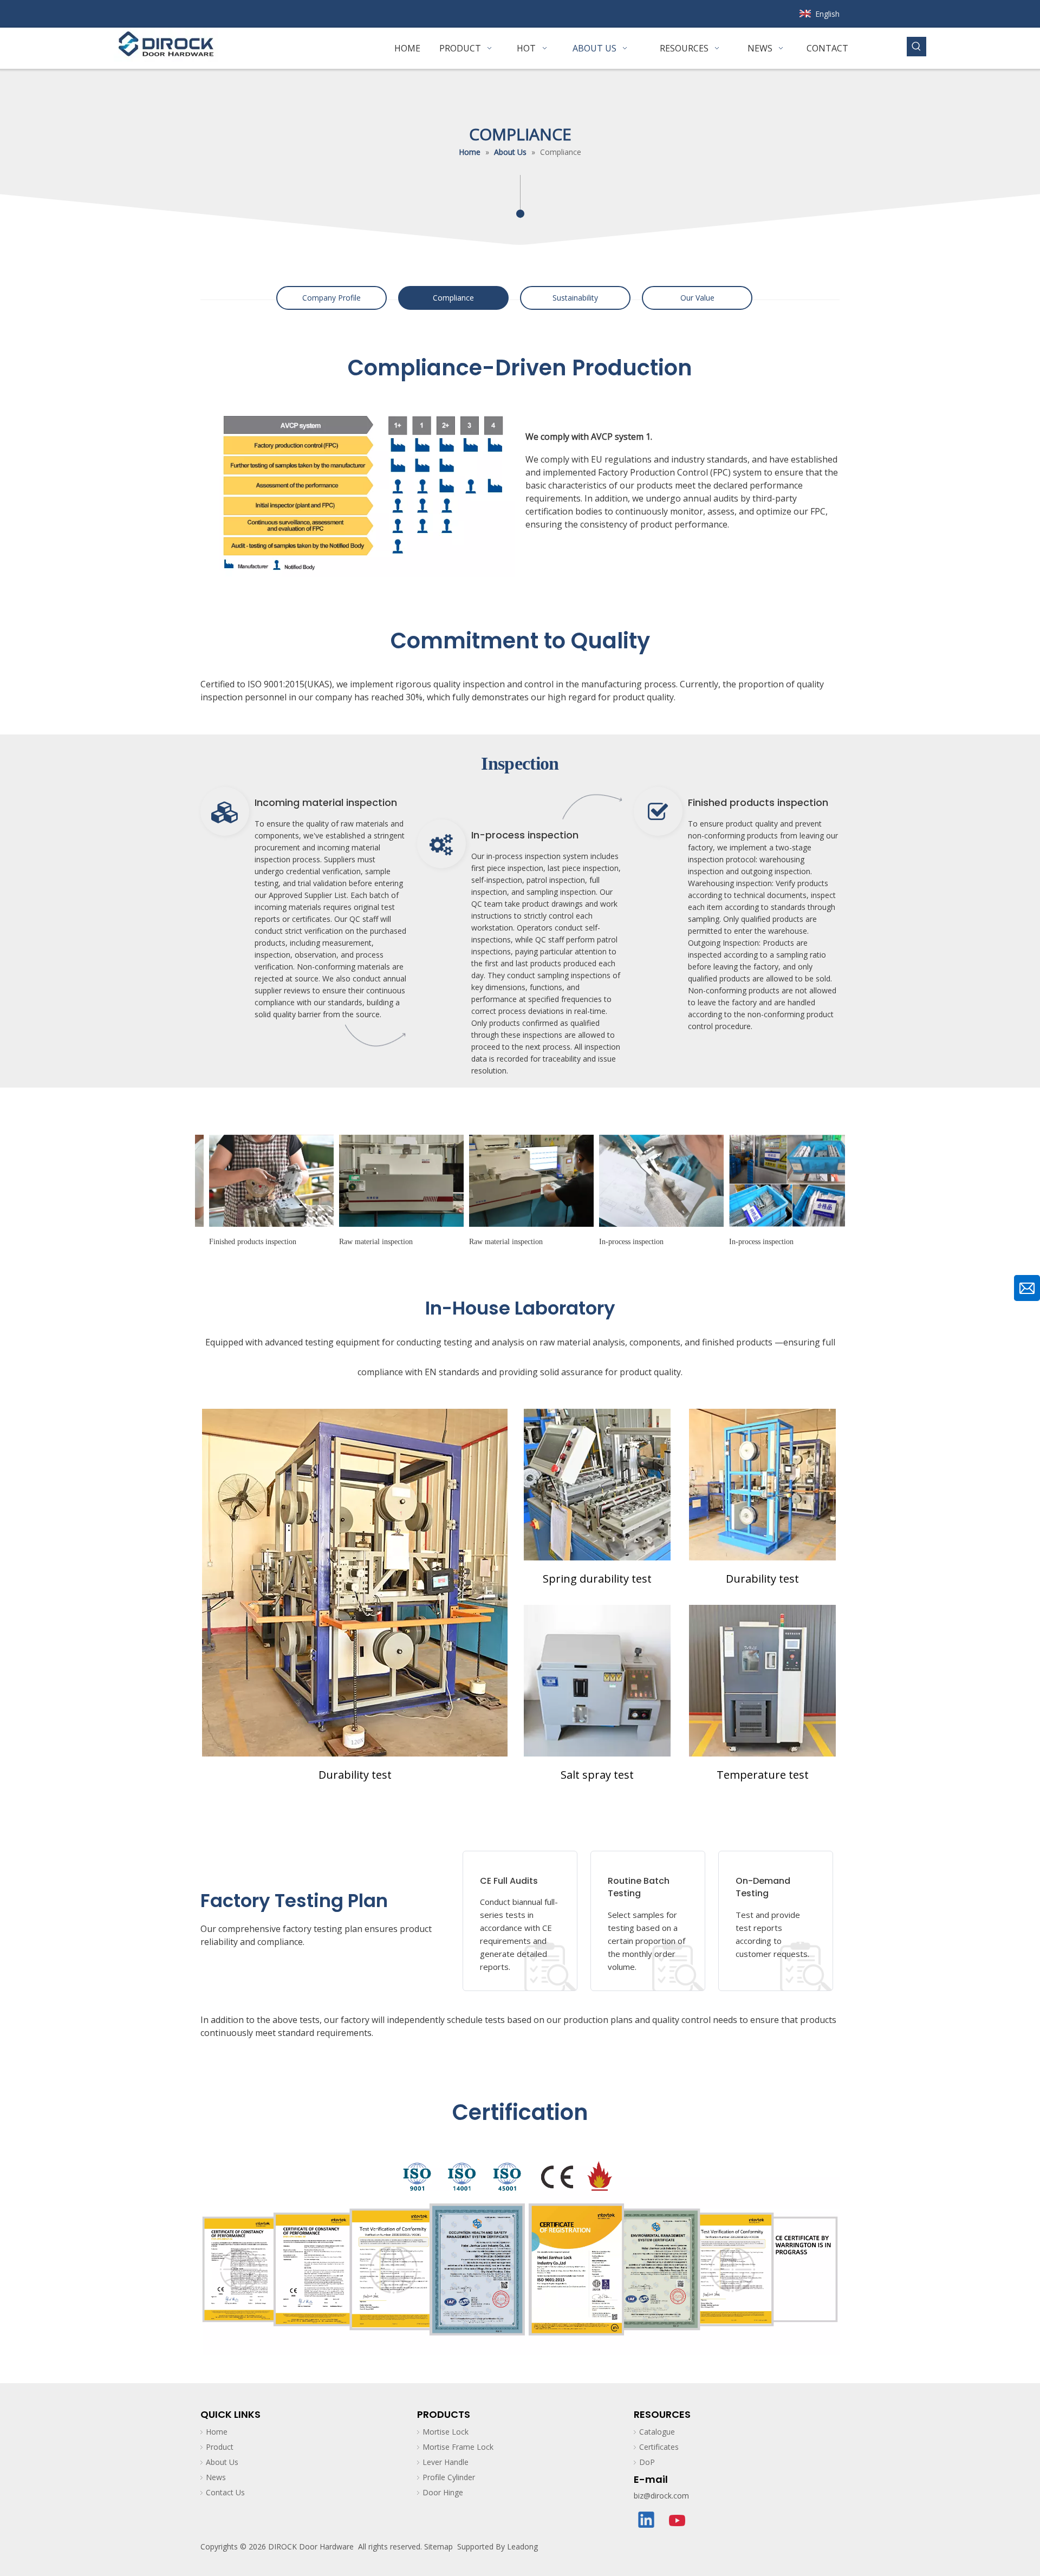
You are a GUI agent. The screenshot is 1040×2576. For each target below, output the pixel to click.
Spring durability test (597, 1579)
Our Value (697, 298)
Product (220, 2447)
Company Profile (331, 298)
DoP (647, 2462)
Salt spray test (597, 1775)
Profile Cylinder (449, 2477)
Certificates (659, 2447)
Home (217, 2432)
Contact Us (225, 2492)
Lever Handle (446, 2462)
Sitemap (438, 2546)
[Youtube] (678, 2521)
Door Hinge (443, 2492)
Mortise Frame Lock (458, 2447)
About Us (222, 2462)
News (216, 2477)
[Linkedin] (647, 2521)
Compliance (453, 298)
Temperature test (763, 1775)
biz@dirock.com (661, 2496)
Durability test (355, 1775)
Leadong (522, 2546)
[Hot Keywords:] (916, 47)
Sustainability (575, 298)
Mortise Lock (446, 2432)
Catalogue (657, 2432)
